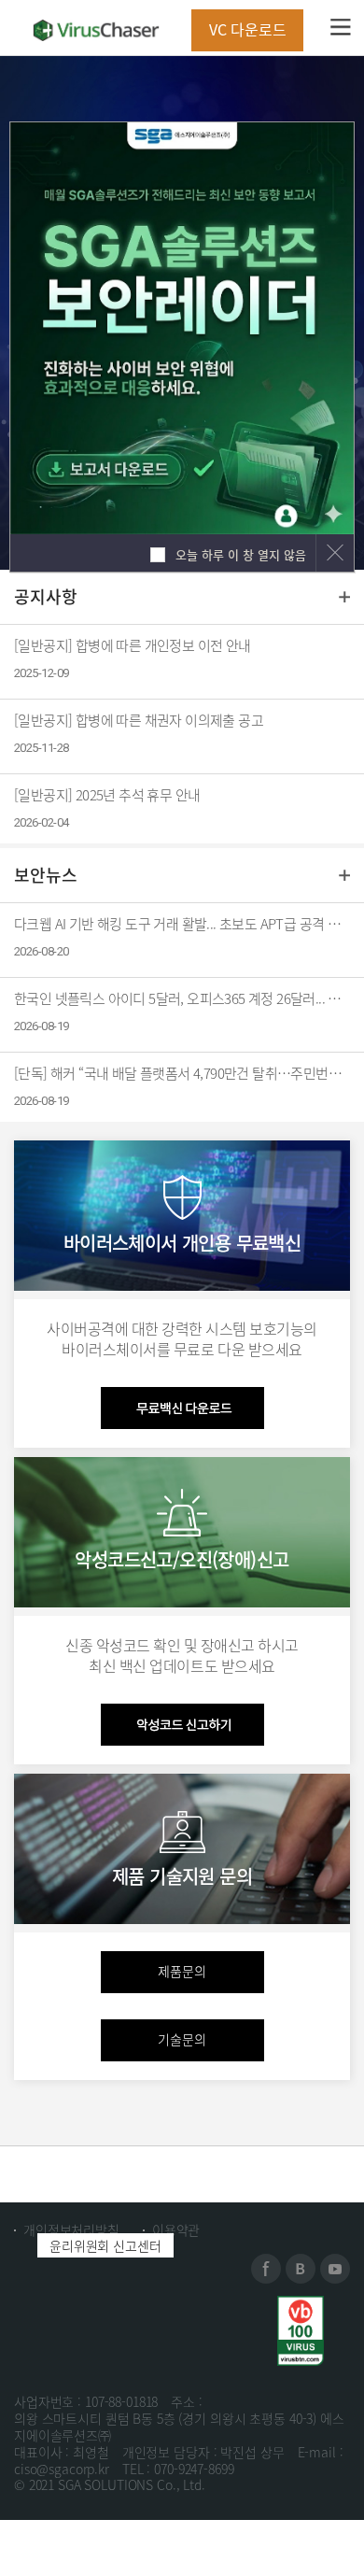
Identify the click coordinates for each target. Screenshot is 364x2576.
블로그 (301, 2269)
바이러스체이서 (96, 30)
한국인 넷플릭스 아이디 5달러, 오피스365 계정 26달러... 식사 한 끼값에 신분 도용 (182, 998)
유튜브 (335, 2269)
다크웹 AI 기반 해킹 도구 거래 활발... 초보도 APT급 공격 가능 (182, 924)
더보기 (344, 597)
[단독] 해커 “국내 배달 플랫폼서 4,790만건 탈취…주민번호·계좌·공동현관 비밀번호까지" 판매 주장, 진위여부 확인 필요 (182, 1073)
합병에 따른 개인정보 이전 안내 (133, 645)
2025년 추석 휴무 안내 (107, 795)
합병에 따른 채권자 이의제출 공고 (139, 720)
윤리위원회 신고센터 (105, 2245)
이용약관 (176, 2229)
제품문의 (182, 1971)
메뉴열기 (340, 26)
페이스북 (266, 2269)
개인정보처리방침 (71, 2229)
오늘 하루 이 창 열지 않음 (239, 554)
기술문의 (182, 2039)
